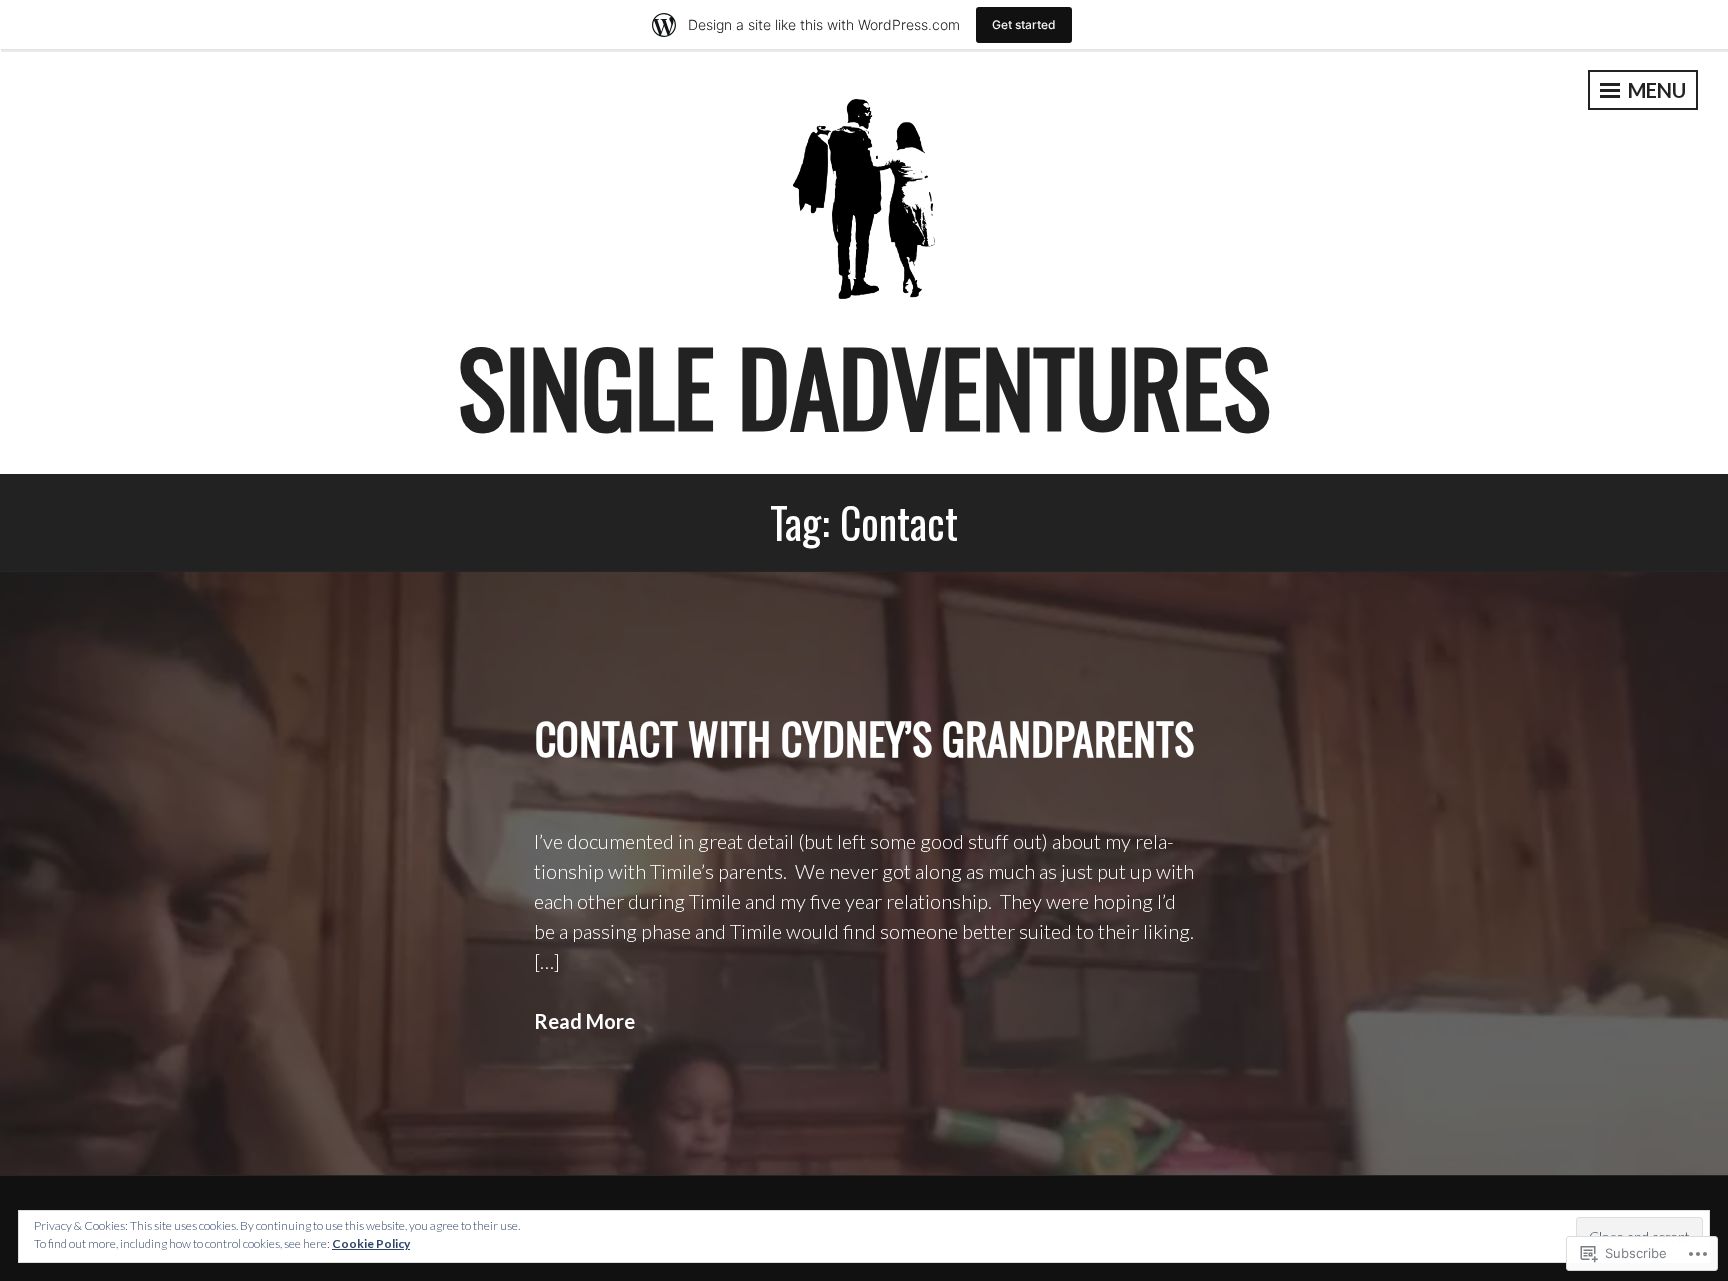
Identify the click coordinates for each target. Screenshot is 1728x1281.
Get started (1024, 24)
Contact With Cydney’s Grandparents (864, 738)
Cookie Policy (371, 1243)
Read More (584, 1021)
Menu (1655, 90)
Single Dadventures (864, 386)
